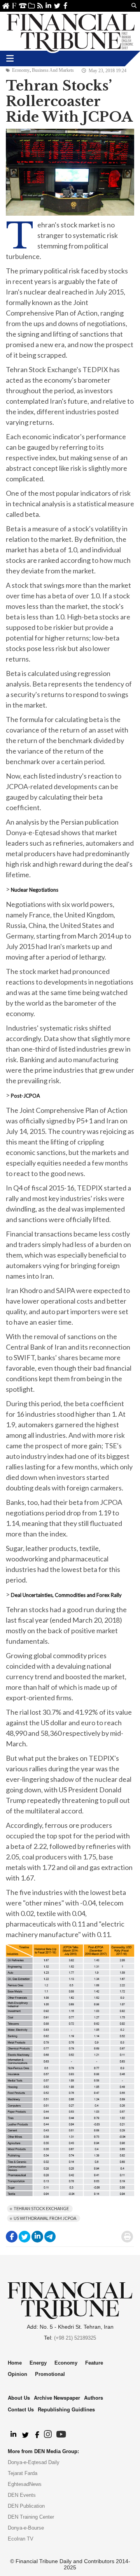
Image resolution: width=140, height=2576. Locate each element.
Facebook (66, 6)
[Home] (71, 31)
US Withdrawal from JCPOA (45, 2218)
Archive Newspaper (57, 2398)
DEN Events (22, 2495)
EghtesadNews (25, 2484)
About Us (14, 6)
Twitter (57, 6)
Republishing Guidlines (66, 2409)
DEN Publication (26, 2506)
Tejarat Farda (23, 2473)
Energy (38, 2363)
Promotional (50, 2374)
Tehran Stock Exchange (41, 2208)
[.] (13, 2435)
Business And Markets (53, 70)
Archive (31, 6)
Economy (21, 70)
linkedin (48, 6)
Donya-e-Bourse (26, 2528)
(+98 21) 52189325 (75, 2338)
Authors (94, 2398)
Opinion (17, 2374)
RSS (40, 6)
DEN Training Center (31, 2517)
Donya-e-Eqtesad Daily (34, 2462)
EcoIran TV (21, 2539)
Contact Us (23, 6)
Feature (94, 2363)
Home (6, 6)
